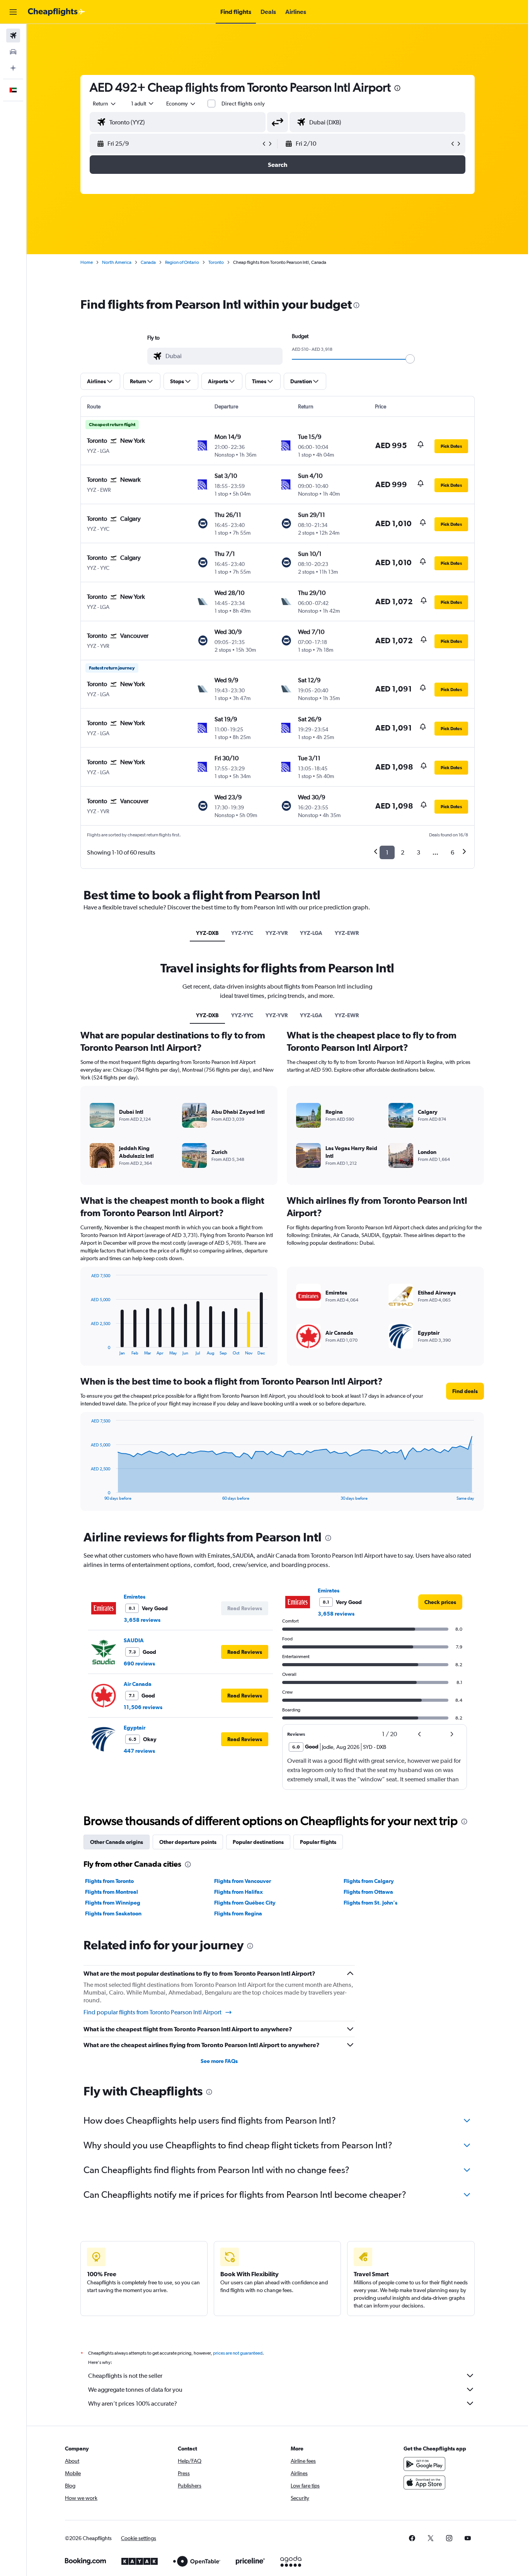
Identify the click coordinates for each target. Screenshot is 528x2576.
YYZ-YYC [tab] (242, 933)
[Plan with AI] (13, 68)
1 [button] (387, 852)
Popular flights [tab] (318, 1842)
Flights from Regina (238, 1913)
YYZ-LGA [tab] (311, 933)
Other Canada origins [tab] (117, 1842)
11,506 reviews (143, 1707)
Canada (148, 262)
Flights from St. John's (370, 1903)
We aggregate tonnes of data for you (135, 2390)
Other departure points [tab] (188, 1842)
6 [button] (452, 852)
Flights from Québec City (245, 1903)
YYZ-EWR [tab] (347, 933)
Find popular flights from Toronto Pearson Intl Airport (152, 2012)
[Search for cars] (13, 52)
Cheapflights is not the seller (125, 2376)
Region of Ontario (182, 262)
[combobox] (105, 104)
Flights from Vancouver (243, 1881)
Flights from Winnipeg (113, 1903)
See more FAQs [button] (219, 2061)
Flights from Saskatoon (113, 1913)
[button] (13, 12)
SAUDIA (134, 1640)
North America (117, 262)
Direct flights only (243, 104)
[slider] (410, 359)
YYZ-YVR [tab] (277, 933)
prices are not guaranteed (238, 2353)
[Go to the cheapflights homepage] (56, 12)
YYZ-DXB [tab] (207, 933)
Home (87, 262)
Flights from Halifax (238, 1892)
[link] (440, 1602)
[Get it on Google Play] (424, 2464)
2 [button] (403, 852)
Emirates (135, 1597)
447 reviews (139, 1751)
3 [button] (418, 852)
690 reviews (139, 1664)
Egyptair (135, 1728)
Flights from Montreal (112, 1892)
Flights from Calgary (369, 1881)
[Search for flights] (13, 36)
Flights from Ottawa (368, 1892)
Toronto (216, 262)
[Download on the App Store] (424, 2483)
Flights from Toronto (109, 1881)
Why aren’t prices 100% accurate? (133, 2404)
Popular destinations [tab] (258, 1842)
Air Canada (138, 1684)
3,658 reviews (142, 1620)
